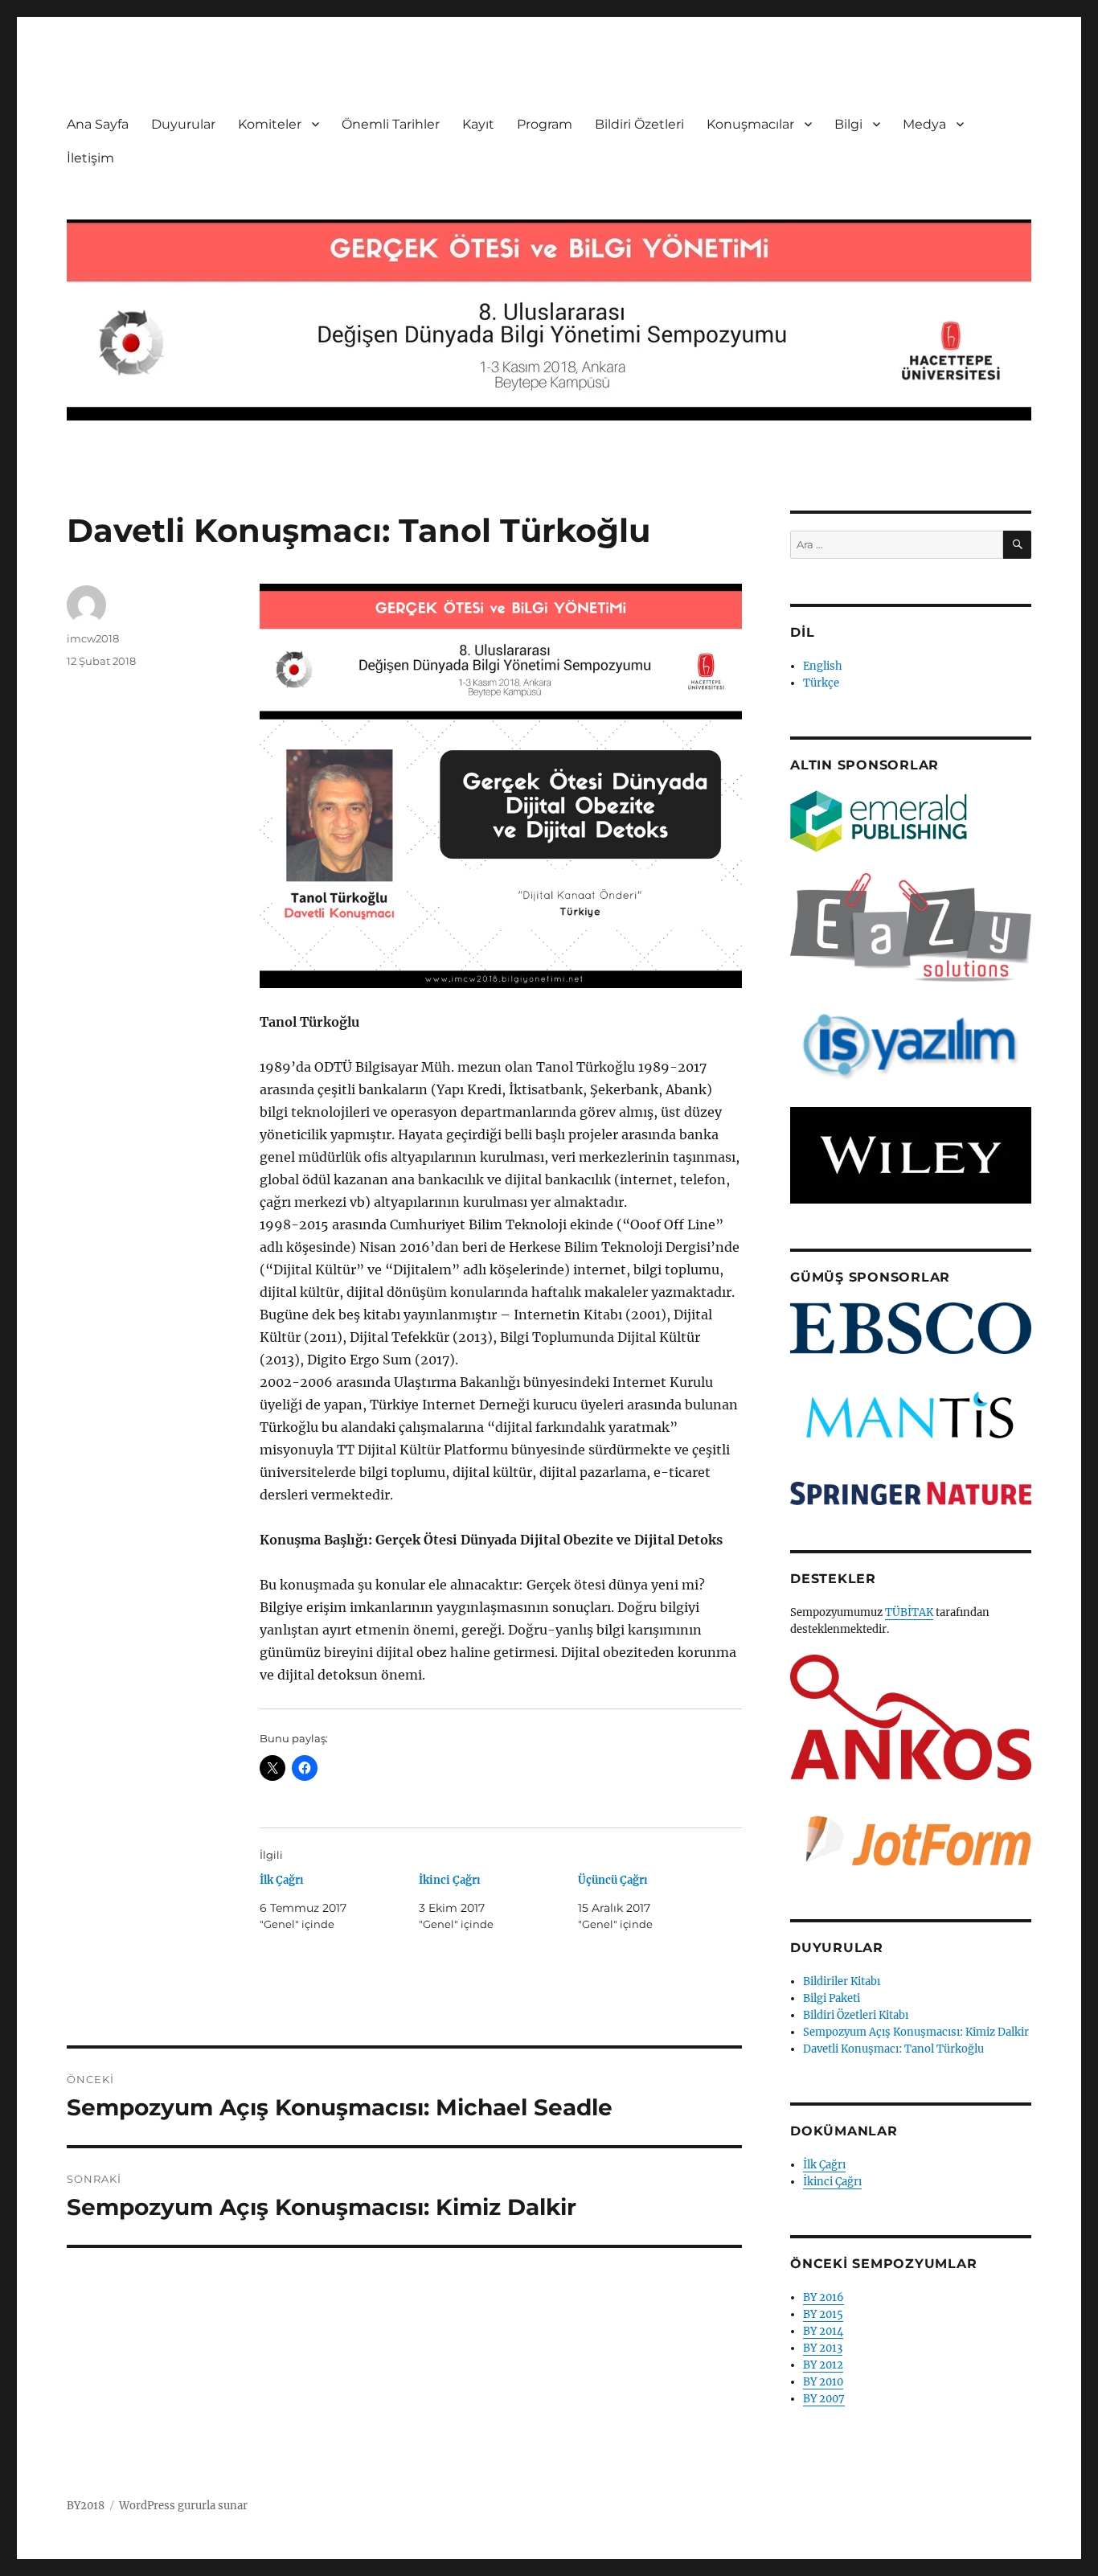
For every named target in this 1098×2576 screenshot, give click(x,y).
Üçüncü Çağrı (613, 1880)
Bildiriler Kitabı (842, 1981)
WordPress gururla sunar (183, 2506)
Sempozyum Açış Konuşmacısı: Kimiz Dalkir (916, 2032)
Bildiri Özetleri (639, 124)
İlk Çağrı (282, 1880)
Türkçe (821, 683)
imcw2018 (93, 638)
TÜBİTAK (909, 1612)
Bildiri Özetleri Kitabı (856, 2015)
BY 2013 (823, 2348)
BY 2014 (823, 2331)
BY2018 (86, 2506)
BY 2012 (823, 2365)
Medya (924, 124)
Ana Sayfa (98, 124)
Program (545, 124)
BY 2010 (823, 2382)
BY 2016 (823, 2297)
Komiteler (270, 124)
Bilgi (848, 124)
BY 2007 (824, 2399)
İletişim (90, 158)
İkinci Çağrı (450, 1880)
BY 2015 (823, 2314)
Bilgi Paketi (832, 1998)
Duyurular (183, 124)
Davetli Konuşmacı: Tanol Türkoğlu (893, 2049)
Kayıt (478, 124)
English (823, 666)
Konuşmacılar (750, 124)
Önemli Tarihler (391, 124)
